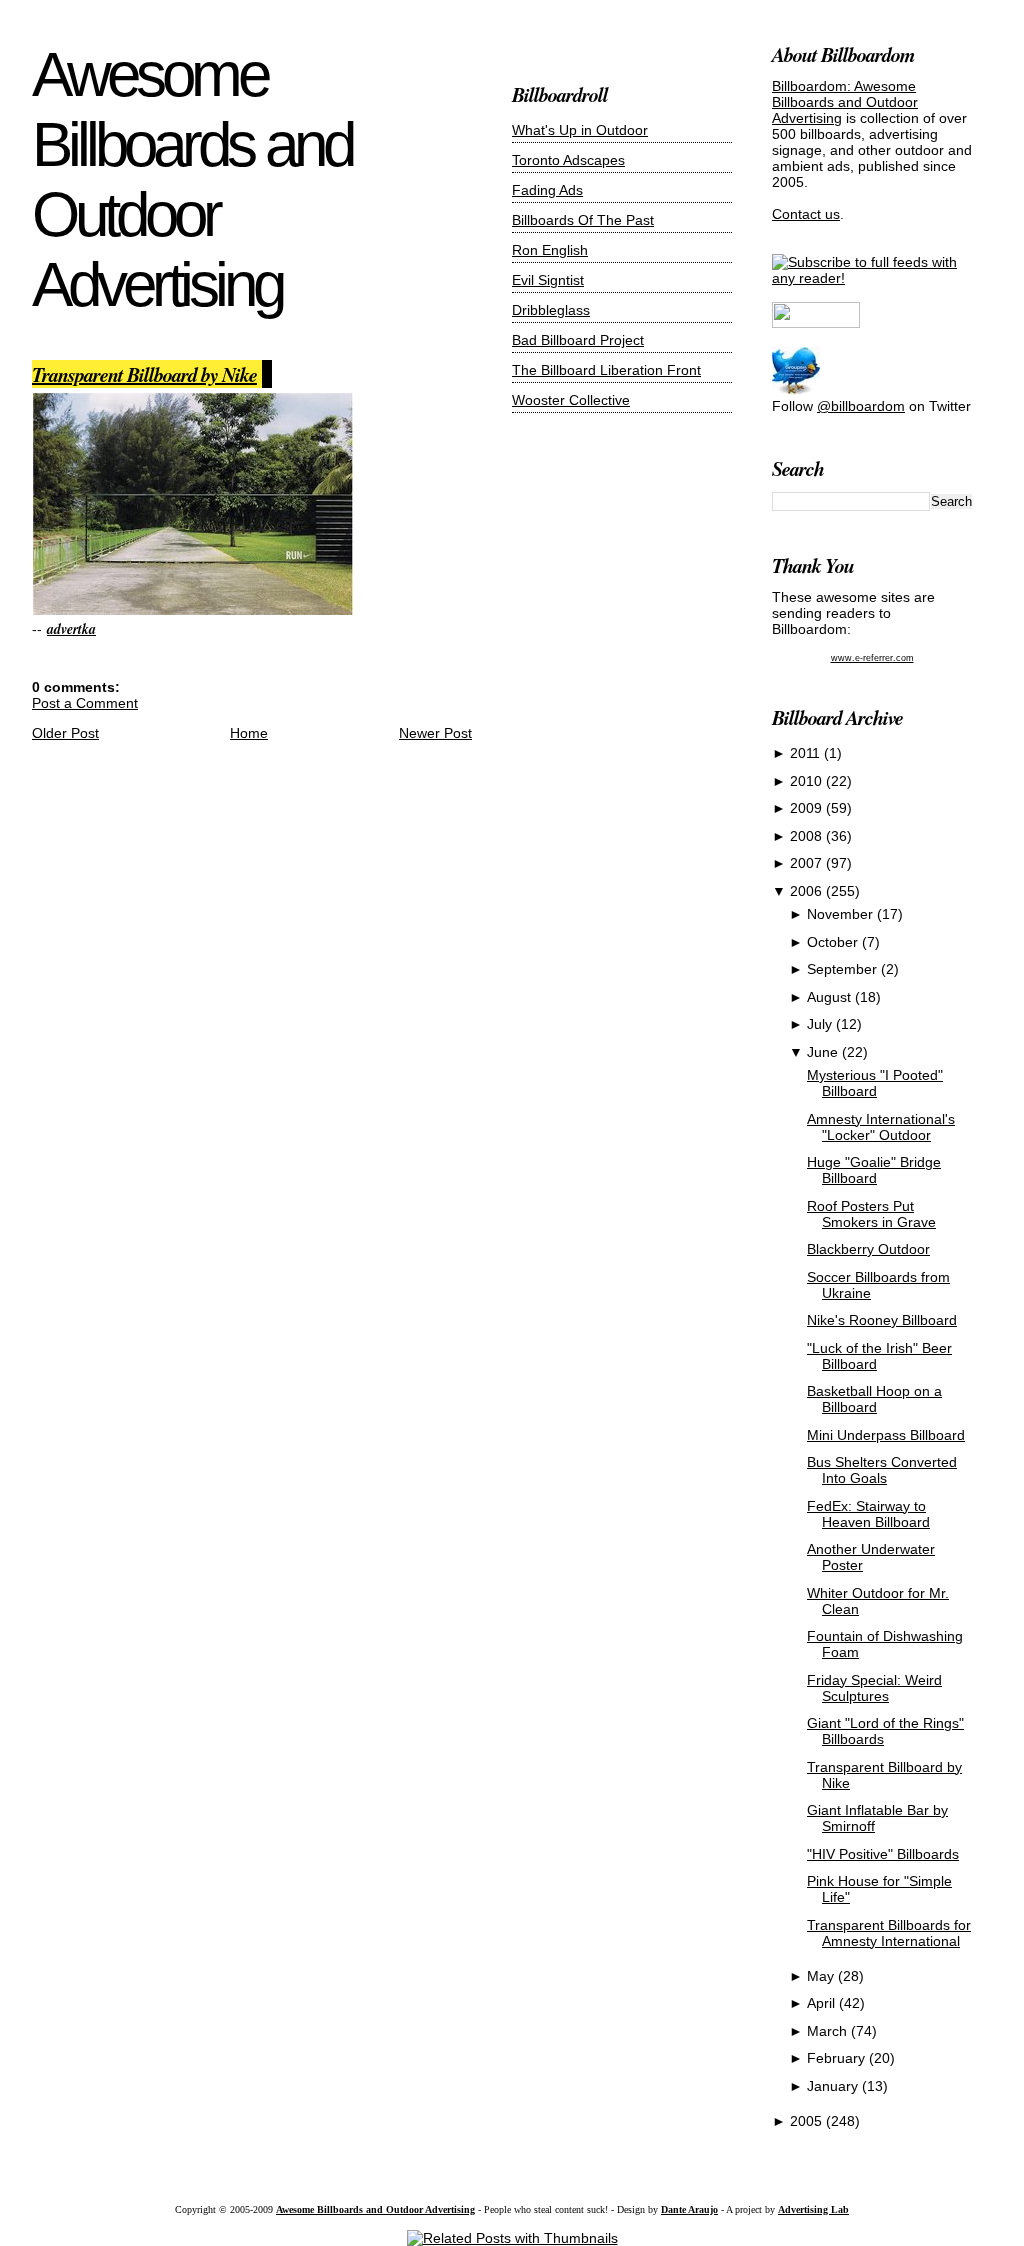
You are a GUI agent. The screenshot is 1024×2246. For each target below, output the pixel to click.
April (823, 2003)
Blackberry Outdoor (868, 1249)
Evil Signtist (548, 280)
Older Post (65, 733)
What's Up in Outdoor (580, 130)
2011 (807, 753)
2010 (808, 781)
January (834, 2086)
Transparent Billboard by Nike (144, 374)
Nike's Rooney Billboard (882, 1320)
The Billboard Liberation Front (606, 370)
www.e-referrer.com (872, 658)
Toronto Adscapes (568, 160)
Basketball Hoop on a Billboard (874, 1399)
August (831, 997)
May (822, 1976)
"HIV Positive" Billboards (883, 1854)
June (824, 1052)
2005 (808, 2121)
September (844, 969)
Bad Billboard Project (578, 340)
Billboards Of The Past (583, 220)
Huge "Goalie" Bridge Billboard (874, 1170)
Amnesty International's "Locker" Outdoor (881, 1127)
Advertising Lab (813, 2209)
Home (249, 733)
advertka (71, 629)
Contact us (806, 214)
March (829, 2031)
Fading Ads (547, 190)
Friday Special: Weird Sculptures (874, 1688)
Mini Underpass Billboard (886, 1435)
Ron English (550, 250)
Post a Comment (85, 703)
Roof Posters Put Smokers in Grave (871, 1214)
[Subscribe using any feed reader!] (872, 278)
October (834, 942)
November (842, 914)
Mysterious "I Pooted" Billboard (875, 1083)
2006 (808, 891)
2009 (808, 808)
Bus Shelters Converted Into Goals (882, 1470)
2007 (808, 863)
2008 (808, 836)
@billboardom (861, 406)
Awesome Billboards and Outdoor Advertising (192, 179)
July (821, 1024)
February (838, 2058)
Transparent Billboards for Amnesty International (889, 1933)
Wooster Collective (571, 400)
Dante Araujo (689, 2209)
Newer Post (435, 733)
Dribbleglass (551, 310)
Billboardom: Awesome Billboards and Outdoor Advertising (845, 102)
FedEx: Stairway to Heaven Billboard (868, 1514)
